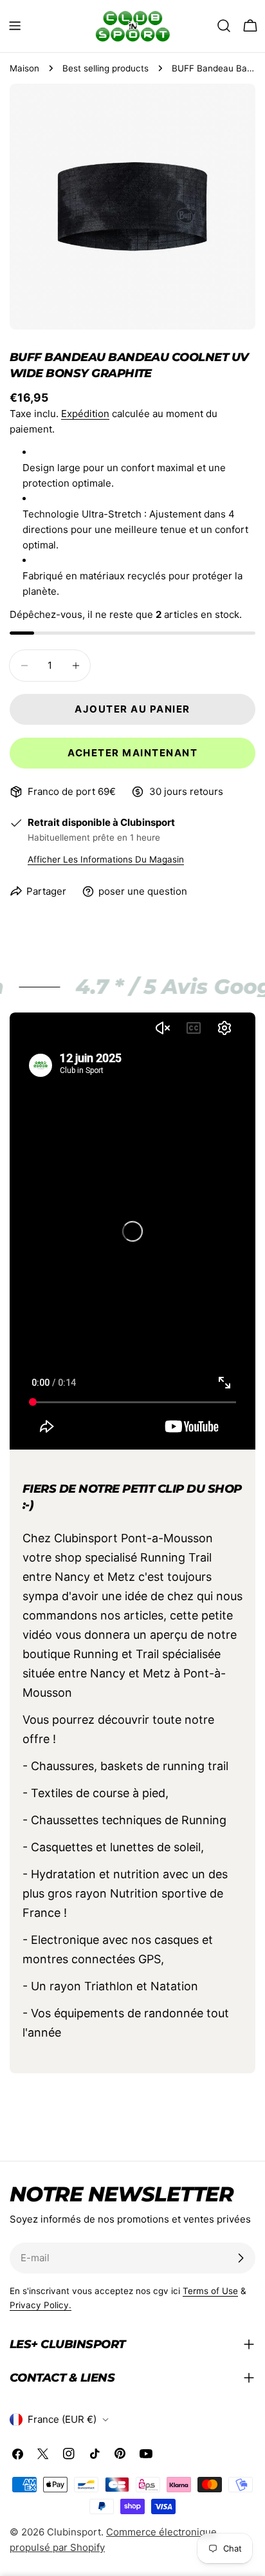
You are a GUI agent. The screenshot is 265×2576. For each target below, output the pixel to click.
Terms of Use (210, 2291)
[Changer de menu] (15, 26)
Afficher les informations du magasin (106, 859)
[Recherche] (224, 26)
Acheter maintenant (132, 753)
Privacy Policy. (41, 2305)
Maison (24, 68)
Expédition (85, 414)
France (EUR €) (62, 2419)
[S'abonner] (241, 2258)
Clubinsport (74, 2532)
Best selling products (105, 68)
